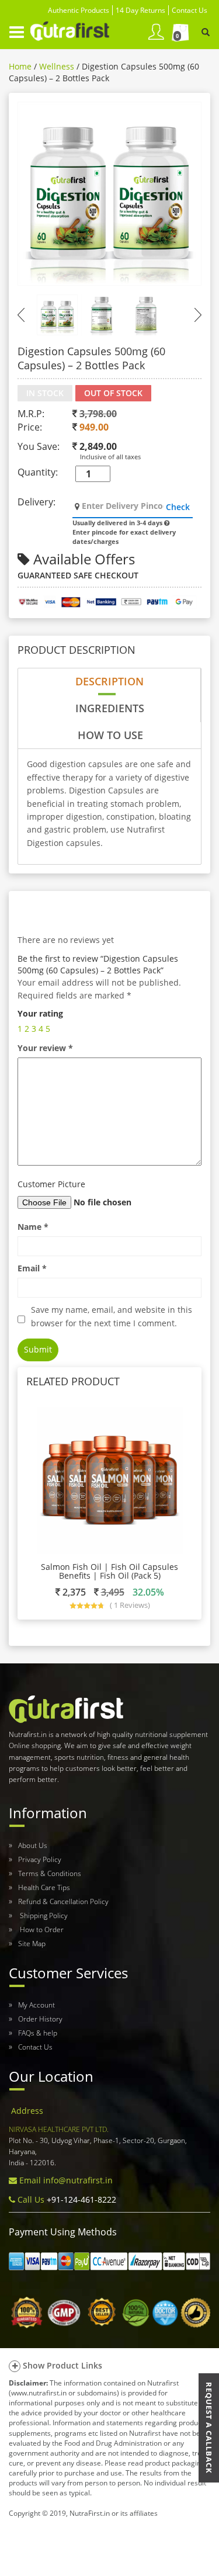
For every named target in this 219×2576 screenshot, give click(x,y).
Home (20, 66)
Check (178, 507)
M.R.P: (31, 414)
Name (33, 1227)
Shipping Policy (43, 1915)
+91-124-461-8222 (80, 2199)
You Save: (39, 446)
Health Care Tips (44, 1887)
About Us (33, 1845)
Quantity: (38, 472)
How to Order (41, 1930)
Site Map (32, 1944)
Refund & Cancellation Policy (63, 1901)
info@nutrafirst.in (78, 2180)
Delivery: (36, 502)
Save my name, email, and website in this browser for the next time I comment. (112, 1316)
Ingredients (110, 708)
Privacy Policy (40, 1859)
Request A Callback (209, 2428)
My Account (36, 2005)
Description (109, 681)
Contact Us (35, 2047)
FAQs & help (38, 2033)
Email (32, 1268)
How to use (110, 735)
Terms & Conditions (50, 1873)
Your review (45, 1048)
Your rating (40, 1013)
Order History (40, 2019)
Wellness (57, 66)
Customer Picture (51, 1184)
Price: (30, 427)
